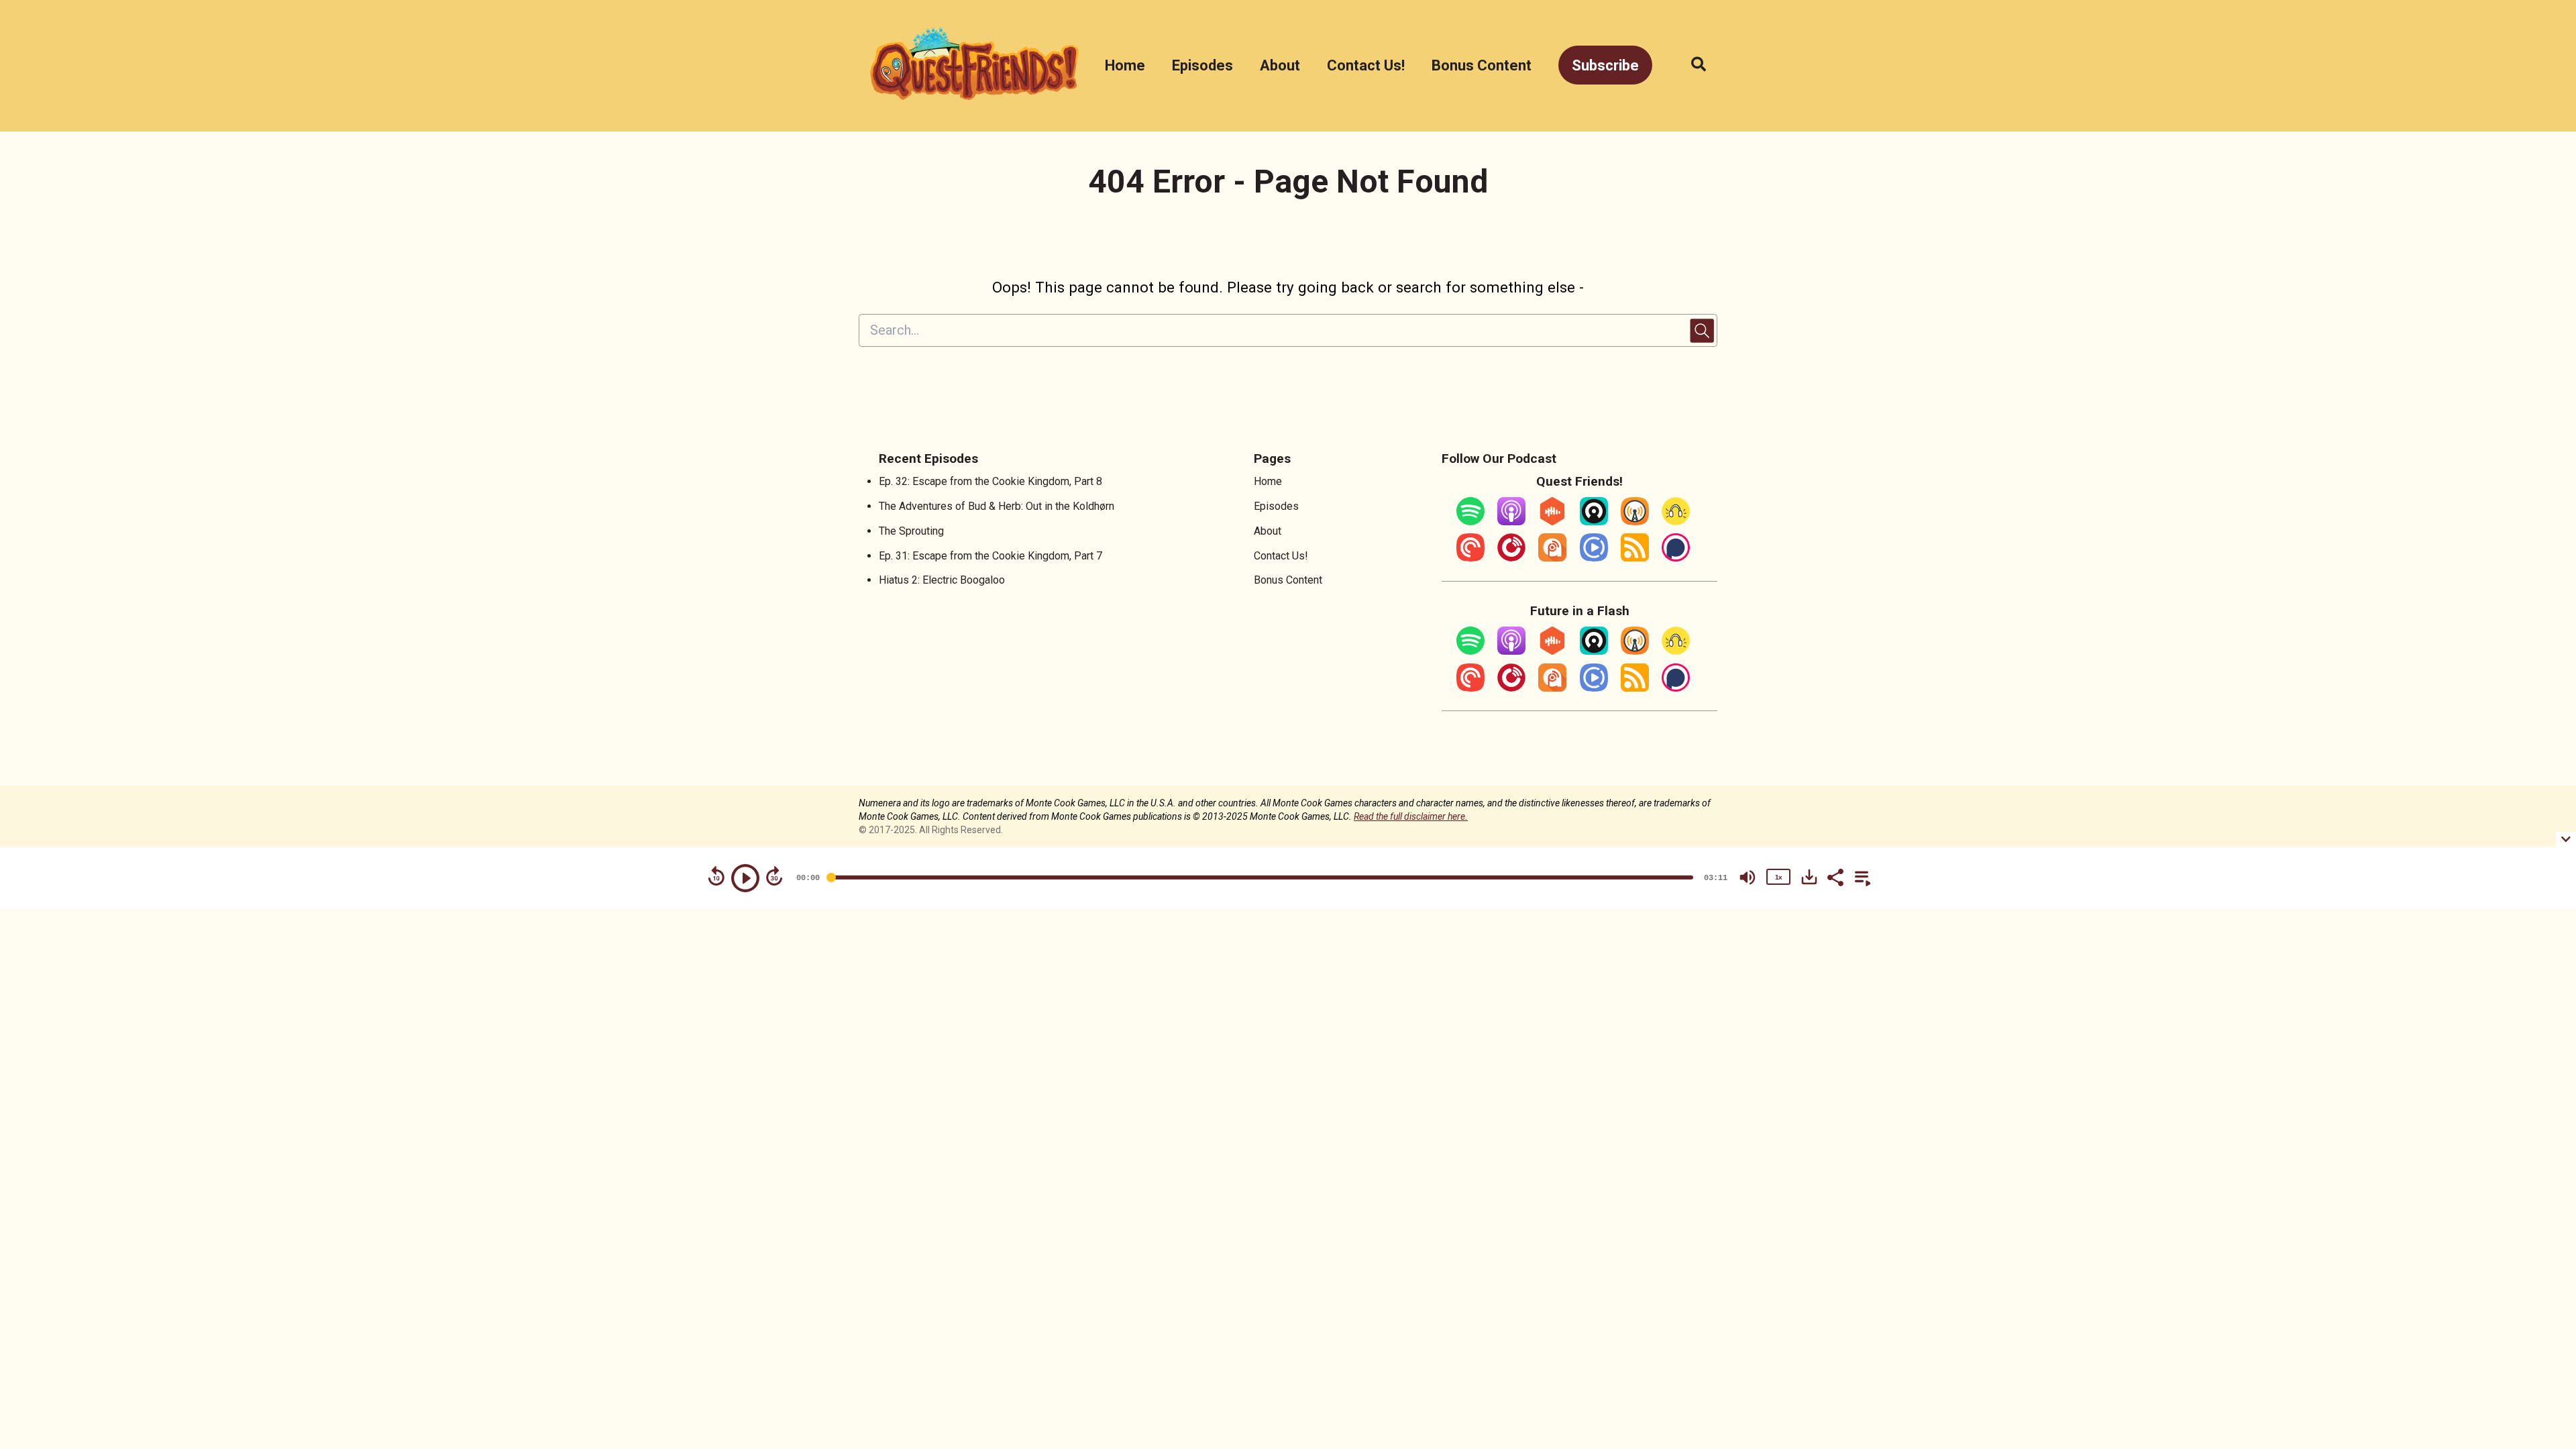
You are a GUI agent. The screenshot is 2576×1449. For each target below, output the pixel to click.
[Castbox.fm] (1552, 522)
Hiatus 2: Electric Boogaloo (942, 580)
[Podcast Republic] (1594, 558)
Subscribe (1605, 65)
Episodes (1202, 65)
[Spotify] (1470, 522)
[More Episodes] (1860, 876)
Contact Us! (1366, 65)
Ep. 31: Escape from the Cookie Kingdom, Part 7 (990, 556)
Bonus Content (1482, 65)
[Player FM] (1511, 558)
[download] (1809, 877)
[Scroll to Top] (2544, 1299)
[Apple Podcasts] (1511, 522)
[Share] (1835, 876)
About (1280, 65)
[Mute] (1748, 877)
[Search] (1692, 65)
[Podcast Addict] (1552, 558)
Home (1125, 65)
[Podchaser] (1676, 558)
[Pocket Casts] (1470, 558)
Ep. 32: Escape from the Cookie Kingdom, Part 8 (990, 481)
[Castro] (1594, 522)
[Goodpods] (1676, 522)
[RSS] (1635, 558)
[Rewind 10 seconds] (716, 876)
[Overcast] (1635, 522)
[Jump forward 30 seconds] (774, 876)
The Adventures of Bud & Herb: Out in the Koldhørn (997, 506)
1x (1778, 877)
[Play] (745, 878)
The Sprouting (911, 531)
